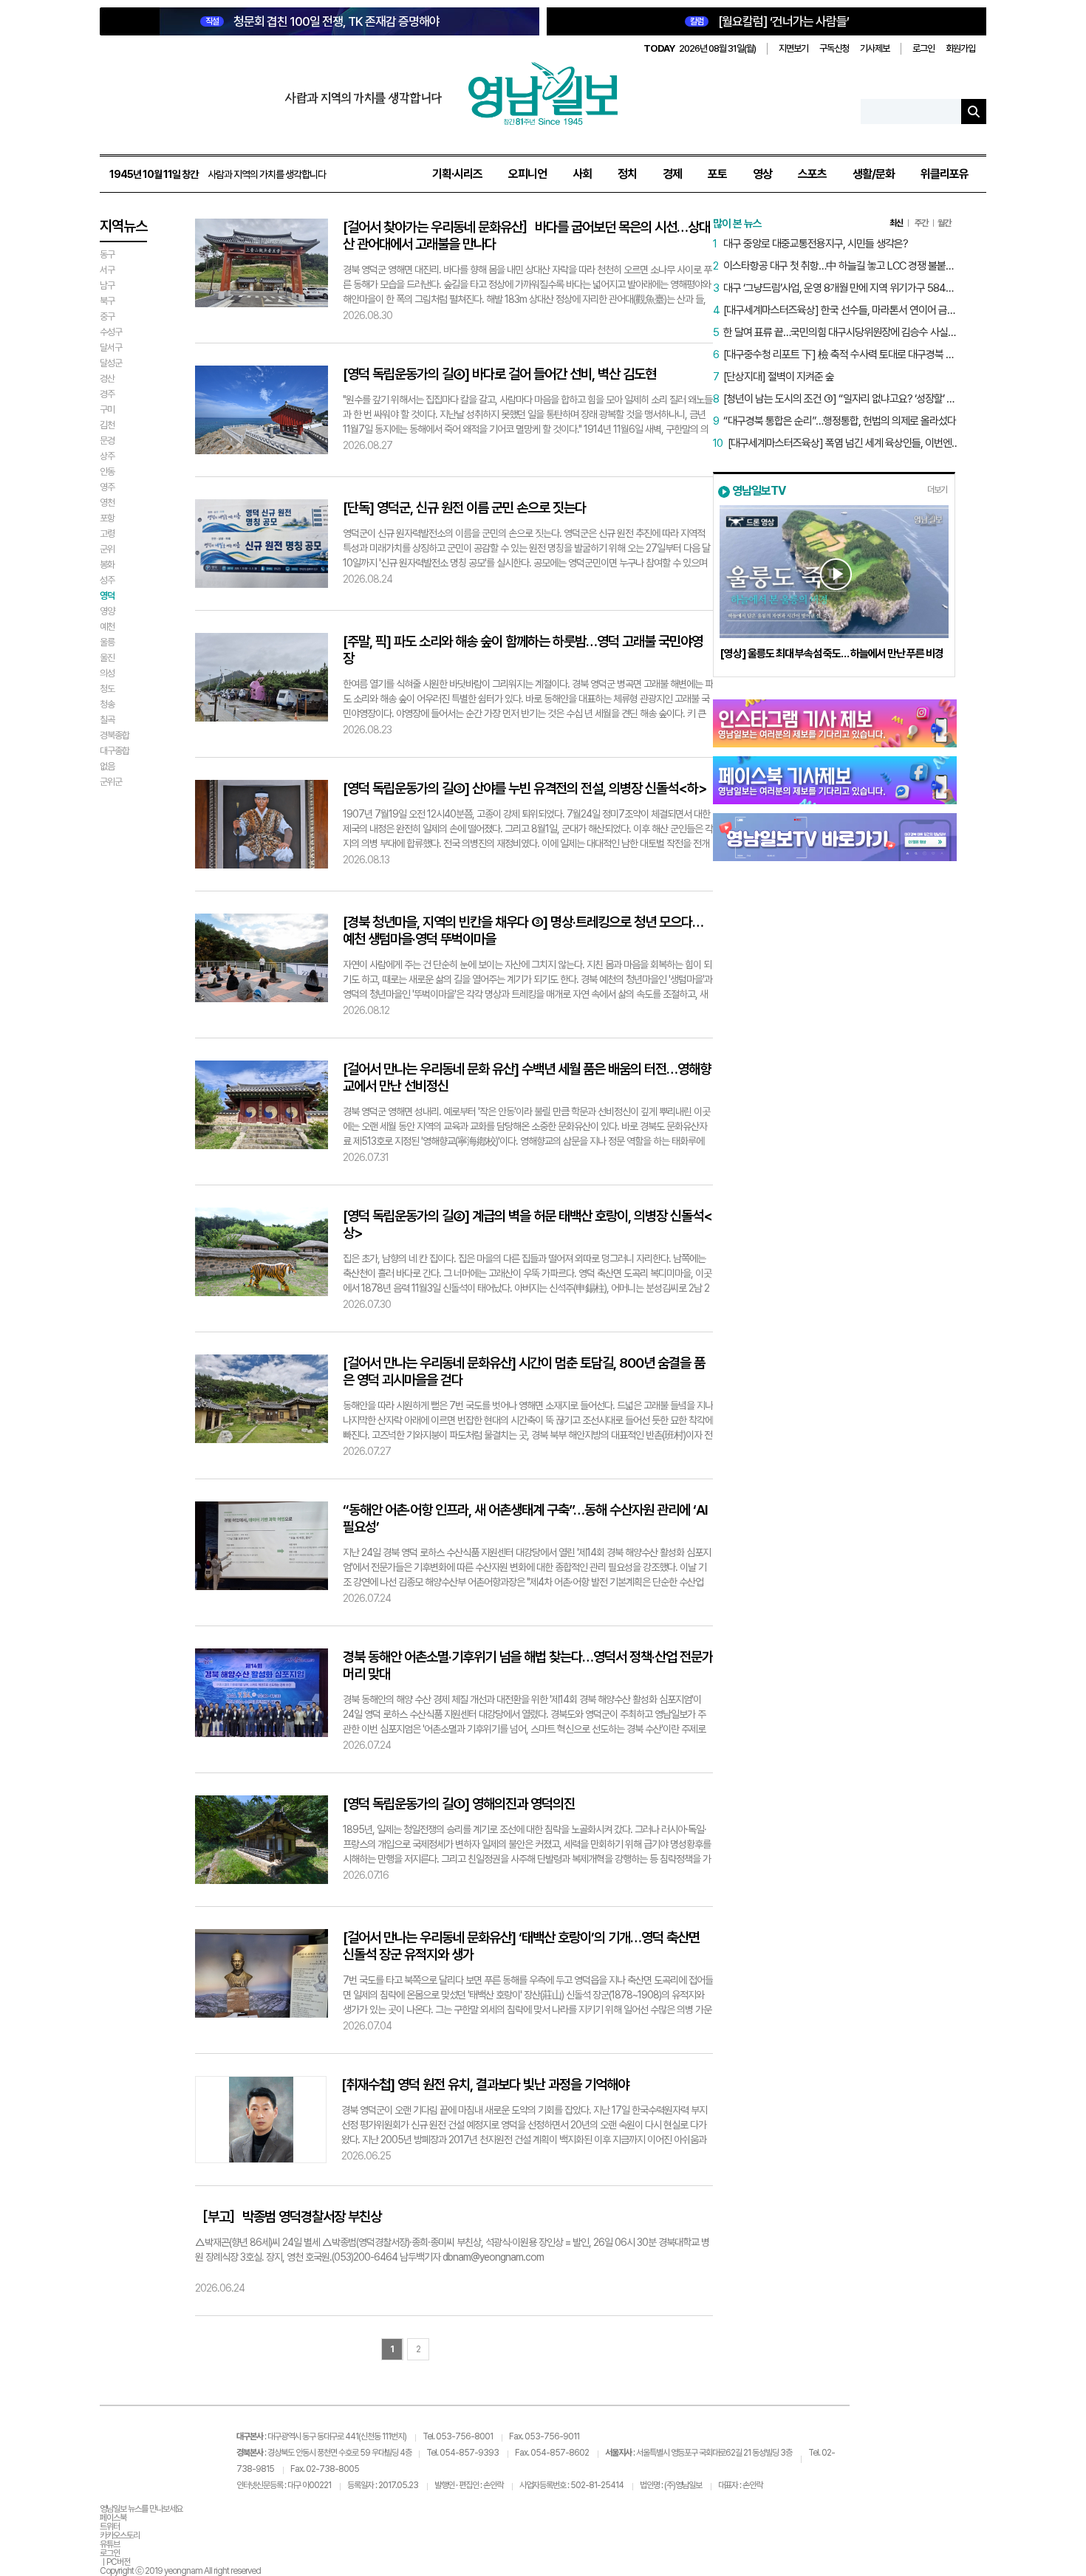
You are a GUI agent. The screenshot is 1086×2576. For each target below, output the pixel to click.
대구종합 (115, 751)
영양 (107, 611)
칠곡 (107, 720)
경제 (672, 174)
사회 (582, 174)
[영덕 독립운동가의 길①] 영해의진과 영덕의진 (459, 1804)
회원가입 (960, 48)
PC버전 (118, 2562)
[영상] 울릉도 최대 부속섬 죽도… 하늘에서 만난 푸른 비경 (831, 654)
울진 (107, 658)
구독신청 (834, 48)
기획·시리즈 (457, 174)
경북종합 (115, 735)
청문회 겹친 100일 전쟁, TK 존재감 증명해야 (322, 21)
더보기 (937, 490)
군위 (107, 549)
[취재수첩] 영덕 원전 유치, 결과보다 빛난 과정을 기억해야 (485, 2085)
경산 (107, 378)
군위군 (111, 782)
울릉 (107, 642)
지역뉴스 (123, 226)
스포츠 (812, 174)
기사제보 (875, 48)
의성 (107, 673)
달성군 (111, 363)
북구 (107, 301)
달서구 (111, 347)
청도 (107, 689)
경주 (107, 394)
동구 (107, 254)
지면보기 (793, 48)
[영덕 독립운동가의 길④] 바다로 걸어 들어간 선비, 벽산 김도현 (499, 374)
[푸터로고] (168, 2443)
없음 (107, 766)
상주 (107, 456)
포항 (107, 518)
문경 (107, 441)
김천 (107, 425)
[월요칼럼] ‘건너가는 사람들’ (769, 21)
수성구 (111, 332)
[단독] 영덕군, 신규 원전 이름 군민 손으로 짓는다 (464, 508)
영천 (107, 503)
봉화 (107, 565)
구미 (107, 410)
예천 (107, 627)
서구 (107, 270)
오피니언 (527, 174)
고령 (107, 534)
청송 (107, 704)
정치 (627, 174)
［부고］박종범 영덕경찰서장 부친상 (288, 2217)
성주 (107, 580)
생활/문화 (874, 174)
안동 (107, 472)
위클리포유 (945, 174)
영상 (762, 174)
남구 (107, 285)
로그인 (923, 48)
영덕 (107, 596)
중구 (107, 316)
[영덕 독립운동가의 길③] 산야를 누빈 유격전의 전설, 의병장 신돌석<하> (525, 788)
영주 (107, 487)
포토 (717, 174)
